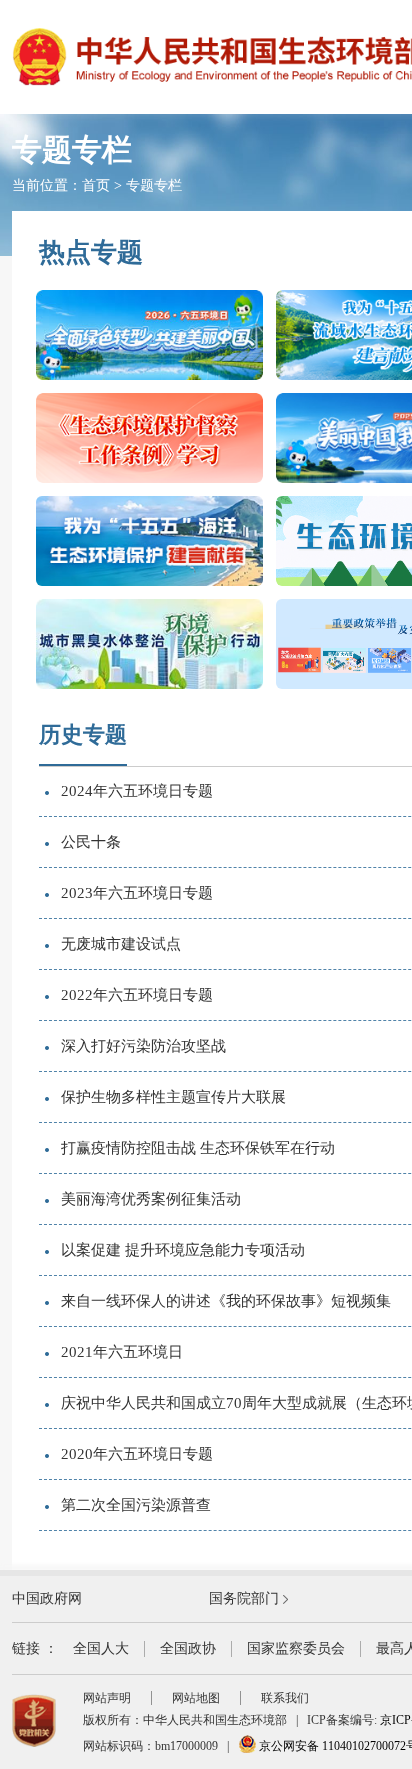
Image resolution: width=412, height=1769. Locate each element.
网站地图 (196, 1698)
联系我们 (285, 1698)
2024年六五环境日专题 (137, 791)
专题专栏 (154, 185)
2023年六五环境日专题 (137, 893)
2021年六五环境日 (122, 1352)
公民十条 (91, 842)
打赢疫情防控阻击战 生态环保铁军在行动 (198, 1148)
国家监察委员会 (296, 1648)
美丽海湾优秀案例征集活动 (151, 1199)
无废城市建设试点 (121, 944)
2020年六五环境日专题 (137, 1454)
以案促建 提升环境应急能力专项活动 (183, 1250)
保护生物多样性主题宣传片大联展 (173, 1097)
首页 (96, 185)
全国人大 (101, 1648)
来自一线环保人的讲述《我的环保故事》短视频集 (226, 1301)
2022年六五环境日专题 (137, 995)
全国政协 (188, 1648)
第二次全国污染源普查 (136, 1505)
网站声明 (107, 1698)
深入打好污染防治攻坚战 (143, 1046)
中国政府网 (47, 1598)
